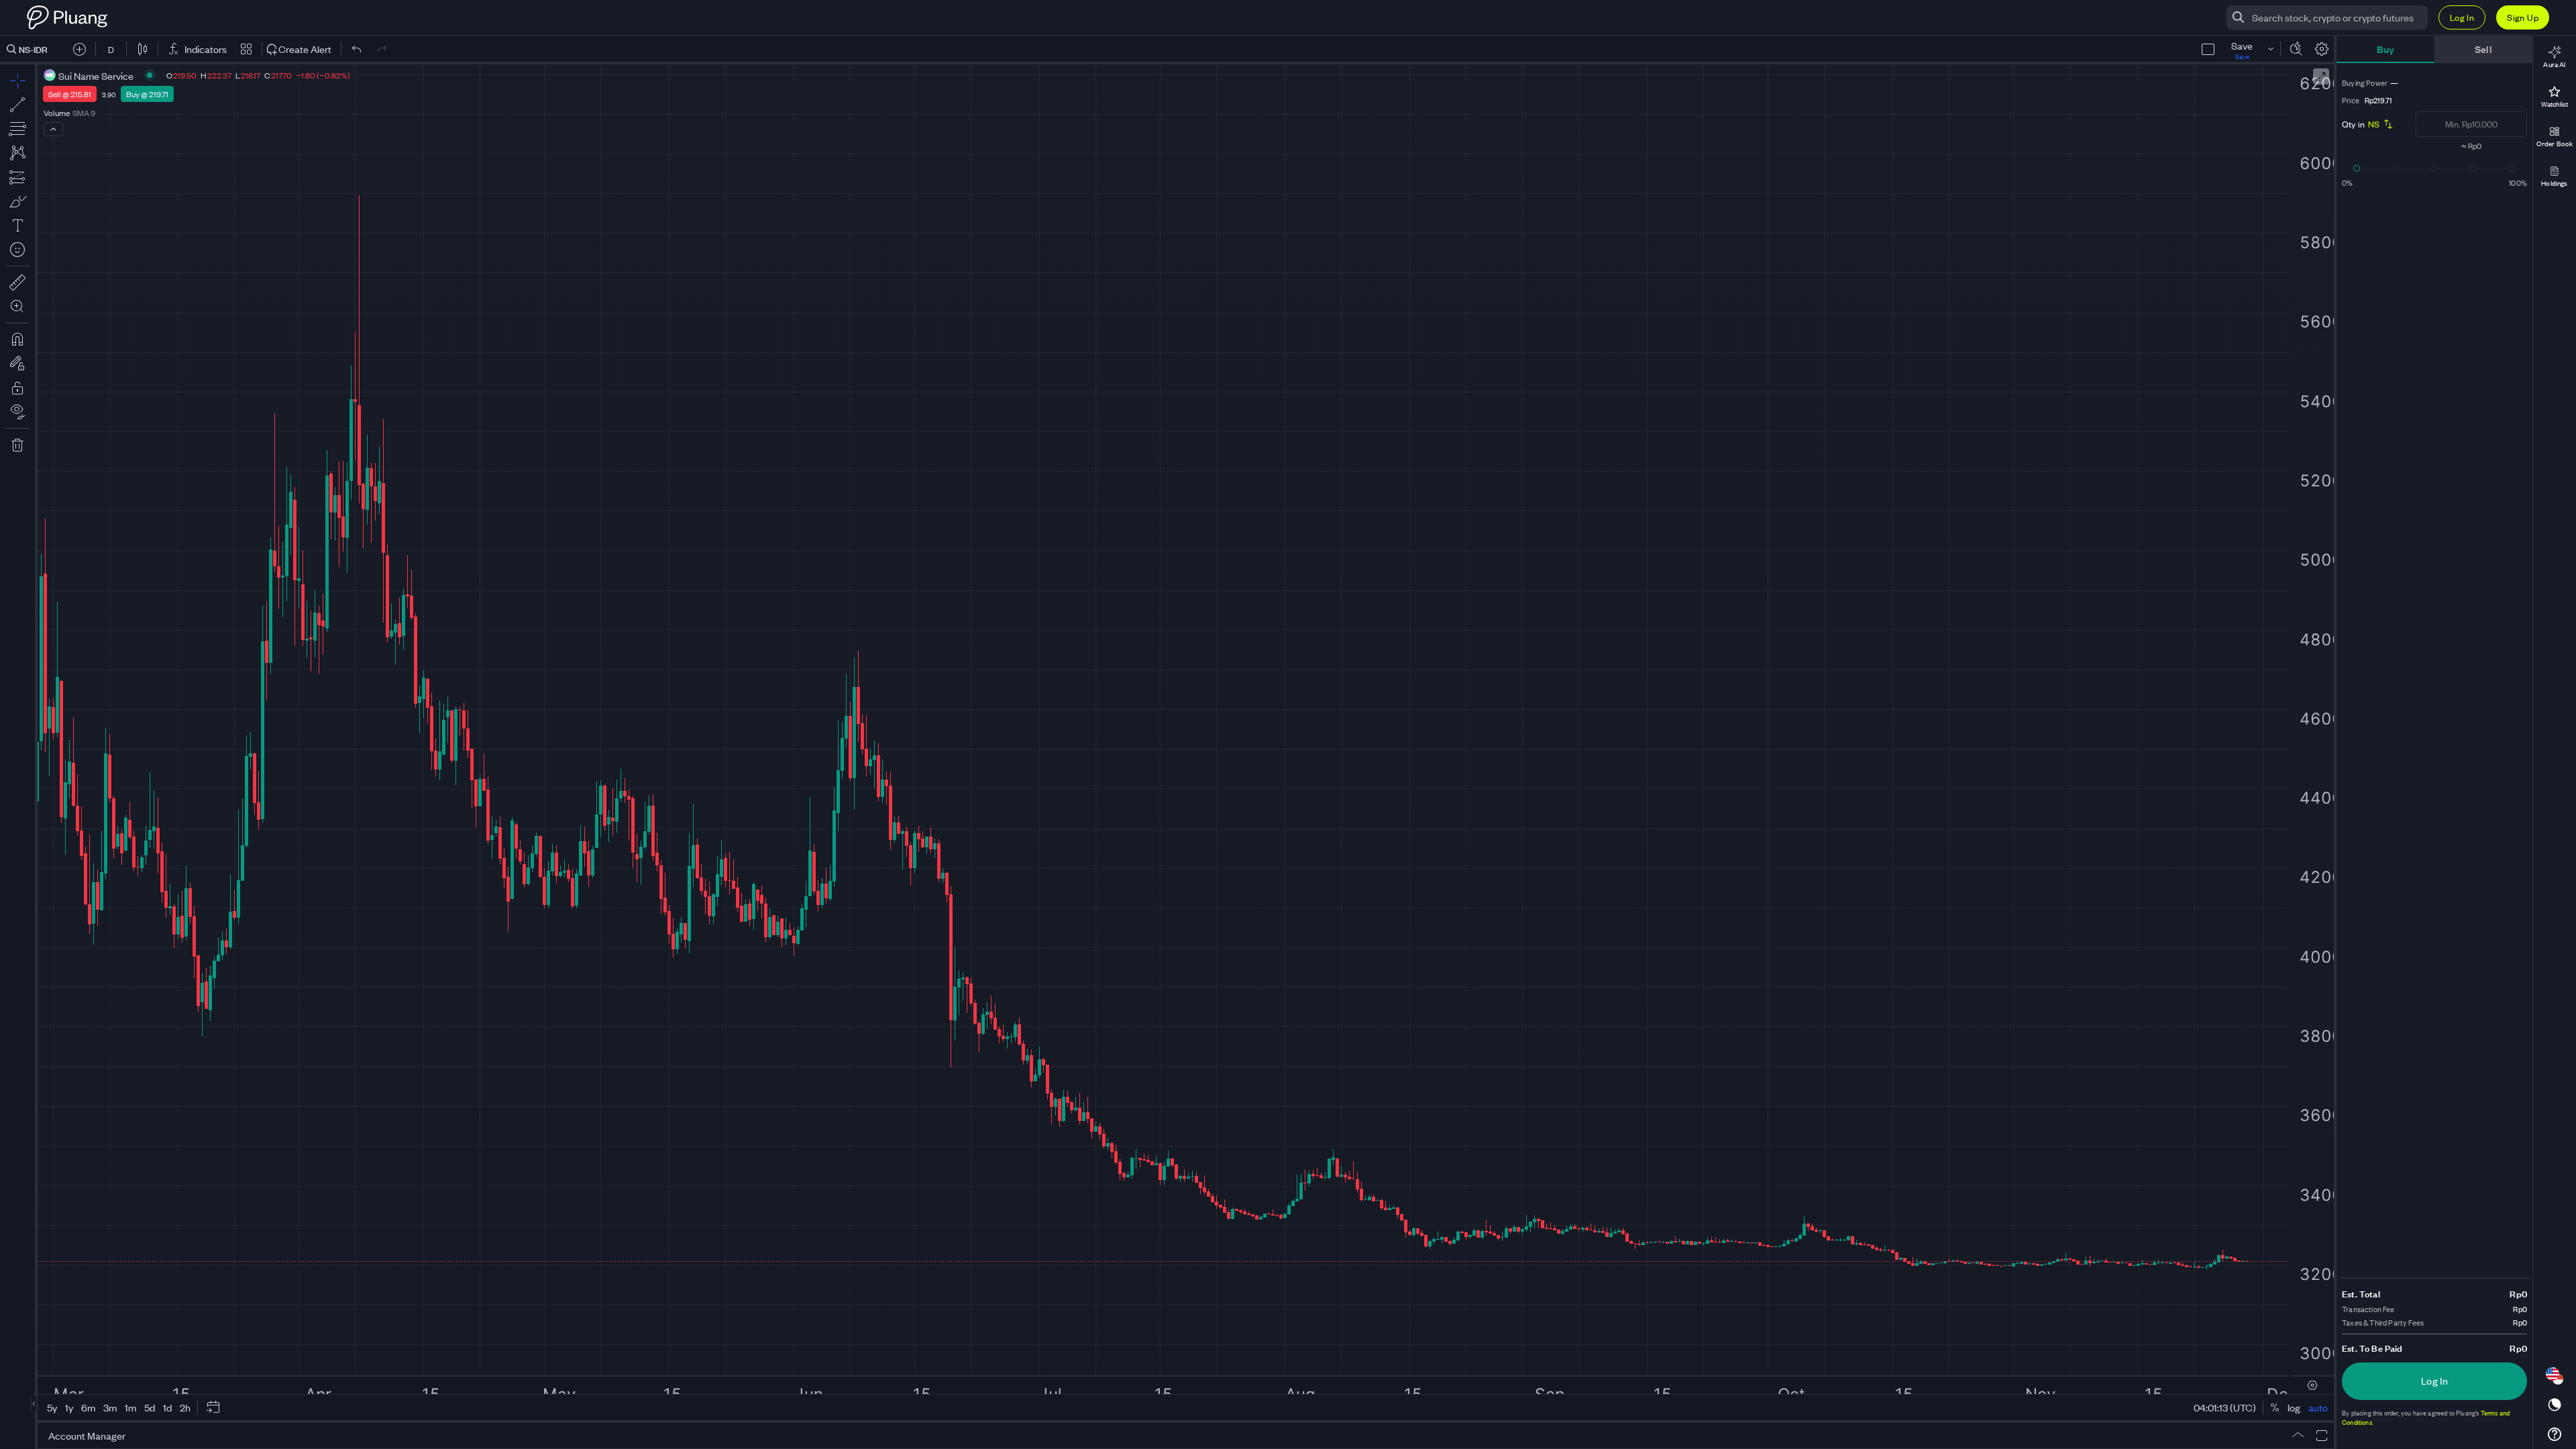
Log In (2462, 17)
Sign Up (2523, 17)
